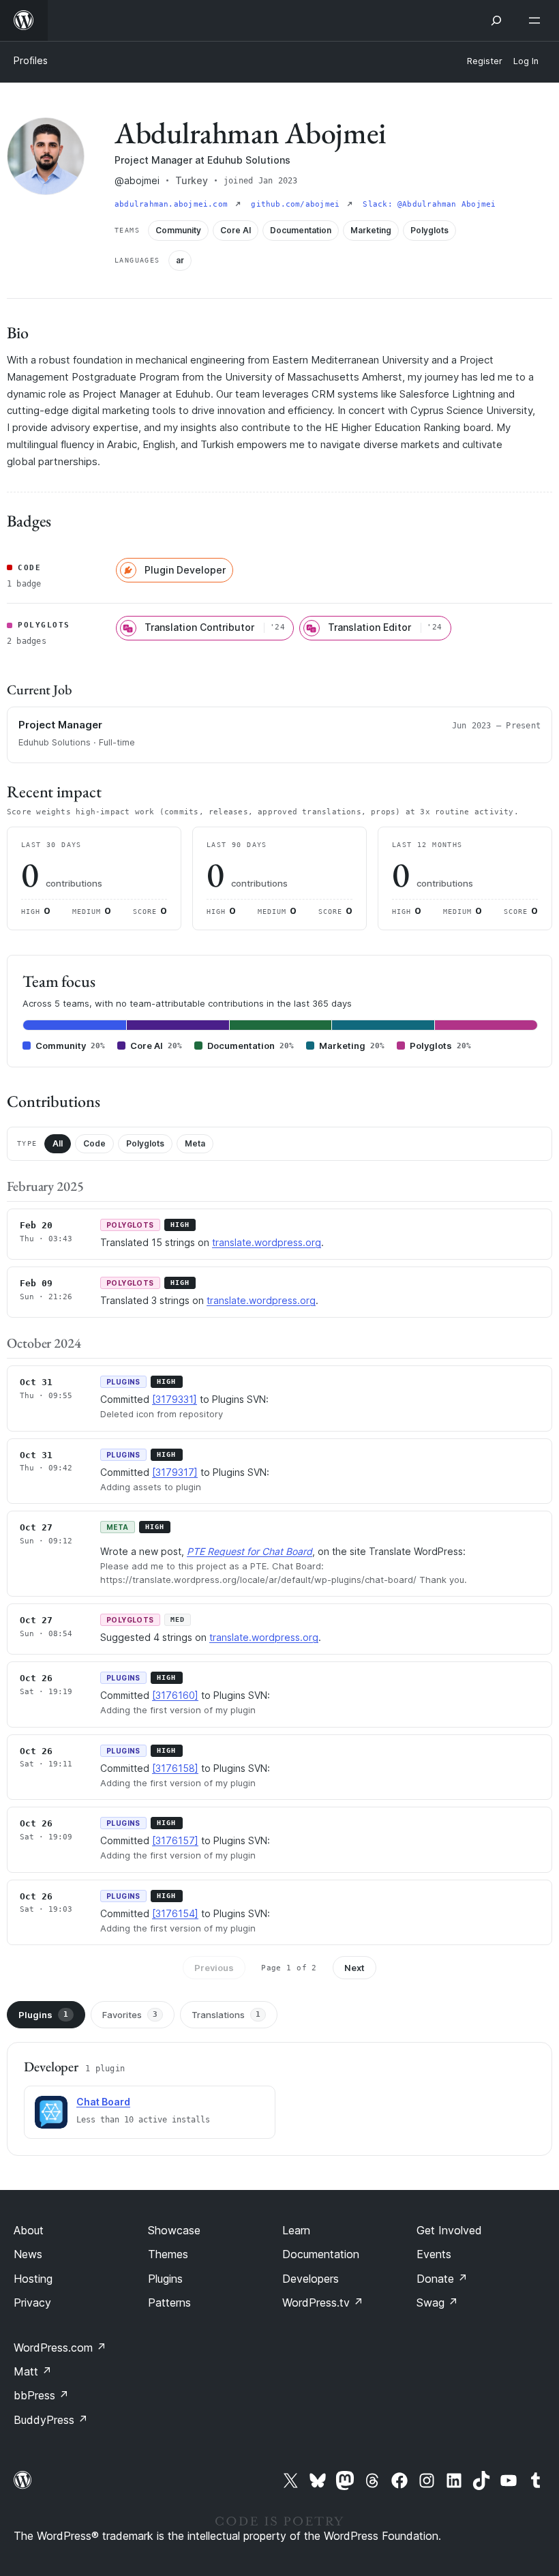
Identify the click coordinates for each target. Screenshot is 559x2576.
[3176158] (175, 1768)
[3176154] (175, 1913)
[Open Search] (496, 20)
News (28, 2254)
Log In (526, 61)
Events (434, 2254)
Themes (168, 2254)
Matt (33, 2371)
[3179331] (175, 1399)
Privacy (32, 2303)
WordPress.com (60, 2348)
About (29, 2230)
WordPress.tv (323, 2303)
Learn (296, 2230)
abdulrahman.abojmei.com (173, 204)
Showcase (174, 2230)
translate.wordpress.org (267, 1242)
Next (354, 1968)
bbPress (41, 2395)
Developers (311, 2279)
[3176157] (175, 1840)
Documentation (321, 2254)
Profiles (31, 60)
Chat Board (103, 2102)
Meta (195, 1143)
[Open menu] (537, 20)
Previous (214, 1968)
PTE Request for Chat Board (250, 1551)
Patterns (169, 2303)
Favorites (130, 2015)
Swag (437, 2303)
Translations (226, 2015)
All (58, 1143)
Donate (442, 2279)
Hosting (33, 2279)
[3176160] (175, 1695)
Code (94, 1143)
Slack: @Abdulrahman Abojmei (429, 204)
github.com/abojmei (298, 204)
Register (485, 61)
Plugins (43, 2015)
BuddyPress (51, 2420)
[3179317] (175, 1472)
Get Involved (449, 2230)
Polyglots (145, 1143)
